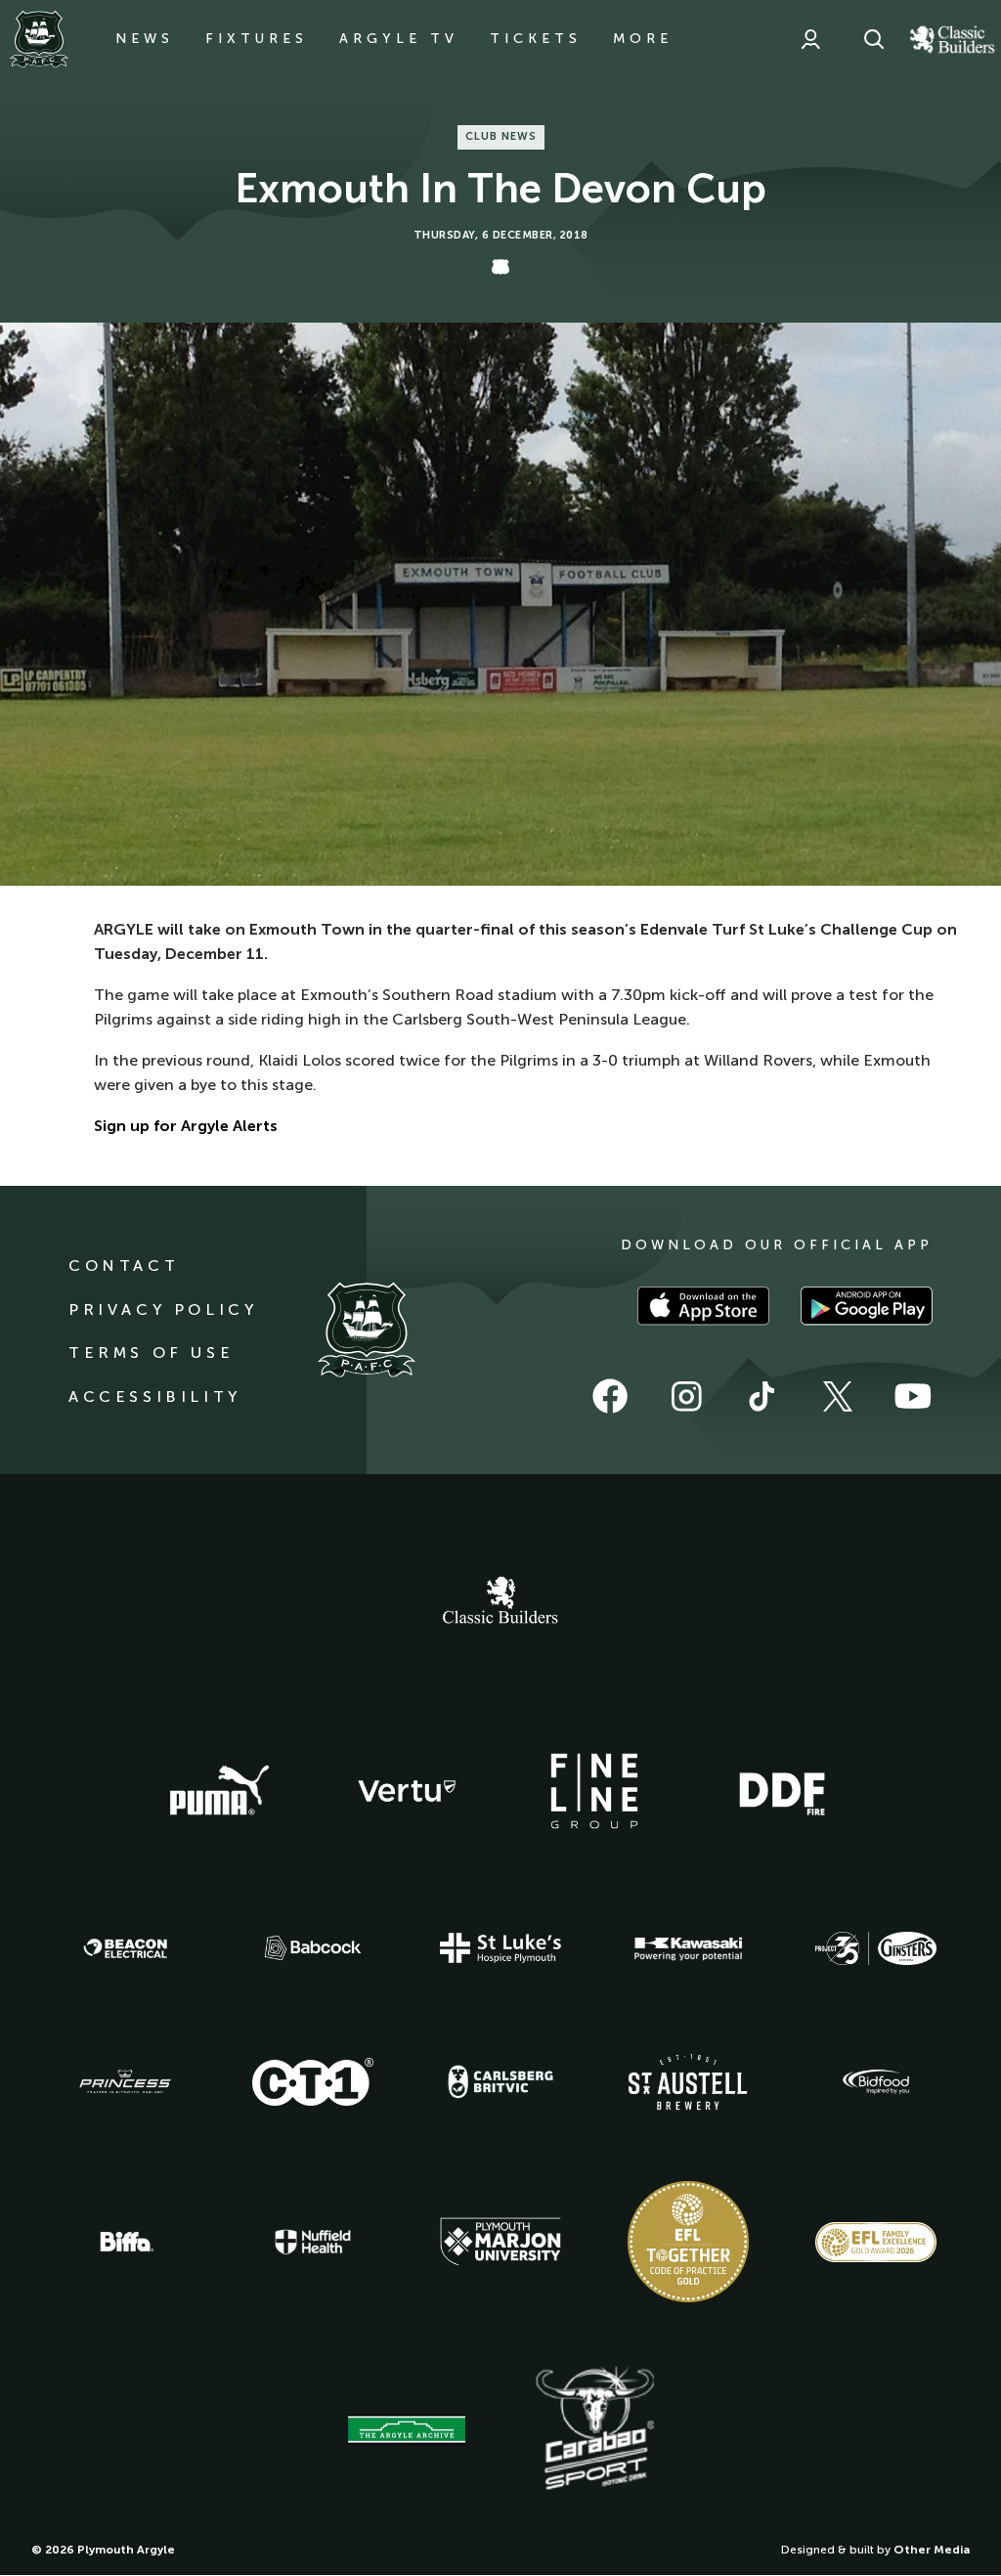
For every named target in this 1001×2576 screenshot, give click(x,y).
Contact (124, 1266)
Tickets (536, 39)
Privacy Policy (163, 1310)
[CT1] (313, 2081)
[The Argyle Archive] (407, 2429)
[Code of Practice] (688, 2242)
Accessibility (155, 1397)
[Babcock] (313, 1948)
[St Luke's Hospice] (500, 1948)
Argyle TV (399, 39)
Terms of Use (151, 1353)
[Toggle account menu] (810, 39)
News (145, 39)
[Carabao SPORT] (594, 2429)
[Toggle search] (874, 39)
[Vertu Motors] (407, 1791)
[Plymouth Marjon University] (500, 2242)
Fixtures (257, 39)
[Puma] (219, 1791)
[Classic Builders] (500, 1602)
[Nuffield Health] (313, 2242)
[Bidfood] (876, 2082)
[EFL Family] (876, 2242)
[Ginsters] (876, 1948)
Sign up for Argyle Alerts (186, 1126)
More (643, 39)
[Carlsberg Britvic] (500, 2081)
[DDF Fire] (782, 1791)
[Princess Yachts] (125, 2082)
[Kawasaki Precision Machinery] (688, 1948)
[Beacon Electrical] (125, 1948)
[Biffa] (125, 2242)
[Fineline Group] (594, 1791)
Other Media (932, 2550)
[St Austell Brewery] (688, 2082)
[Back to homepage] (39, 39)
